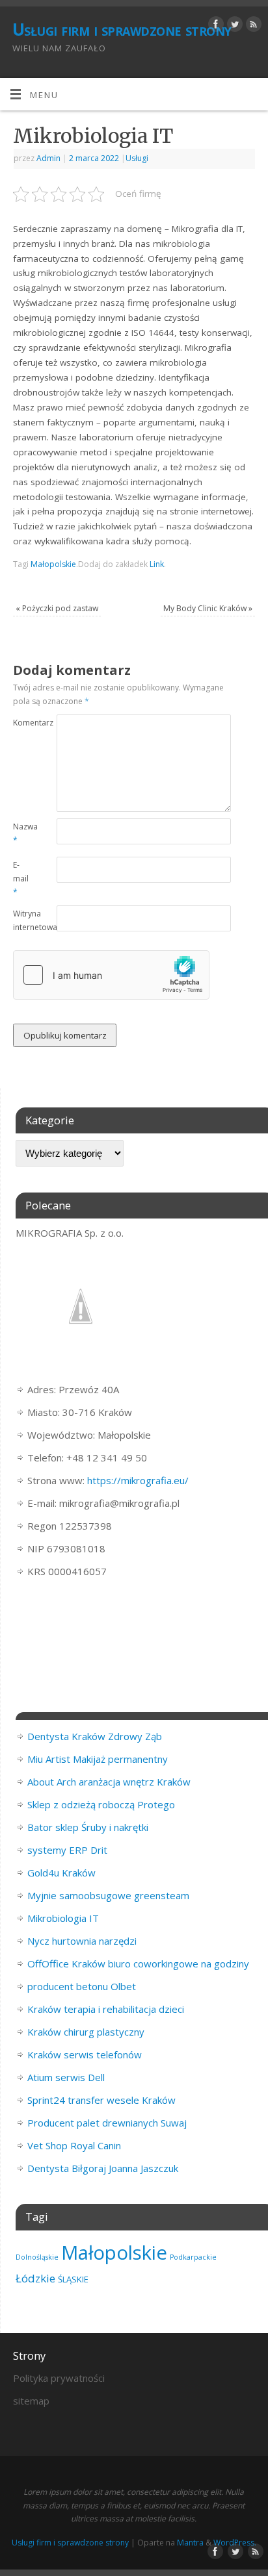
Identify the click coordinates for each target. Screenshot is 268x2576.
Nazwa (24, 833)
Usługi (137, 158)
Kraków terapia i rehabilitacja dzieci (106, 2009)
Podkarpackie (193, 2257)
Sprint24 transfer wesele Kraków (101, 2100)
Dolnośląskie (37, 2257)
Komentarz (24, 723)
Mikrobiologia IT (63, 1918)
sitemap (31, 2401)
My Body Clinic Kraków (208, 608)
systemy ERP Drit (67, 1850)
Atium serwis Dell (66, 2077)
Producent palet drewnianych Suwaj (107, 2123)
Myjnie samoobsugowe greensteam (108, 1895)
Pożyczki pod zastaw (57, 608)
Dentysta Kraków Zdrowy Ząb (95, 1736)
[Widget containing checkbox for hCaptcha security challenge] (111, 975)
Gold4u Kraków (61, 1873)
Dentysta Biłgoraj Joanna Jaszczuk (103, 2168)
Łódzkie (35, 2278)
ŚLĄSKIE (73, 2279)
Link (157, 564)
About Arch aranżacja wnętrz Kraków (109, 1782)
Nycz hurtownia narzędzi (82, 1941)
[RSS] (252, 26)
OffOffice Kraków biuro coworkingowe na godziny (138, 1964)
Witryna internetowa (24, 920)
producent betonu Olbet (82, 1986)
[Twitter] (233, 26)
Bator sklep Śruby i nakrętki (88, 1827)
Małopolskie (53, 564)
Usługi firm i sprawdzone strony (122, 29)
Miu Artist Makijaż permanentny (98, 1759)
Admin (48, 158)
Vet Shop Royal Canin (74, 2145)
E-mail (21, 878)
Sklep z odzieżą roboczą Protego (101, 1804)
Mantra (190, 2543)
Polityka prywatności (59, 2378)
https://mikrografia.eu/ (138, 1480)
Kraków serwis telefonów (85, 2054)
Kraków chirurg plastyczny (86, 2032)
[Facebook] (214, 26)
